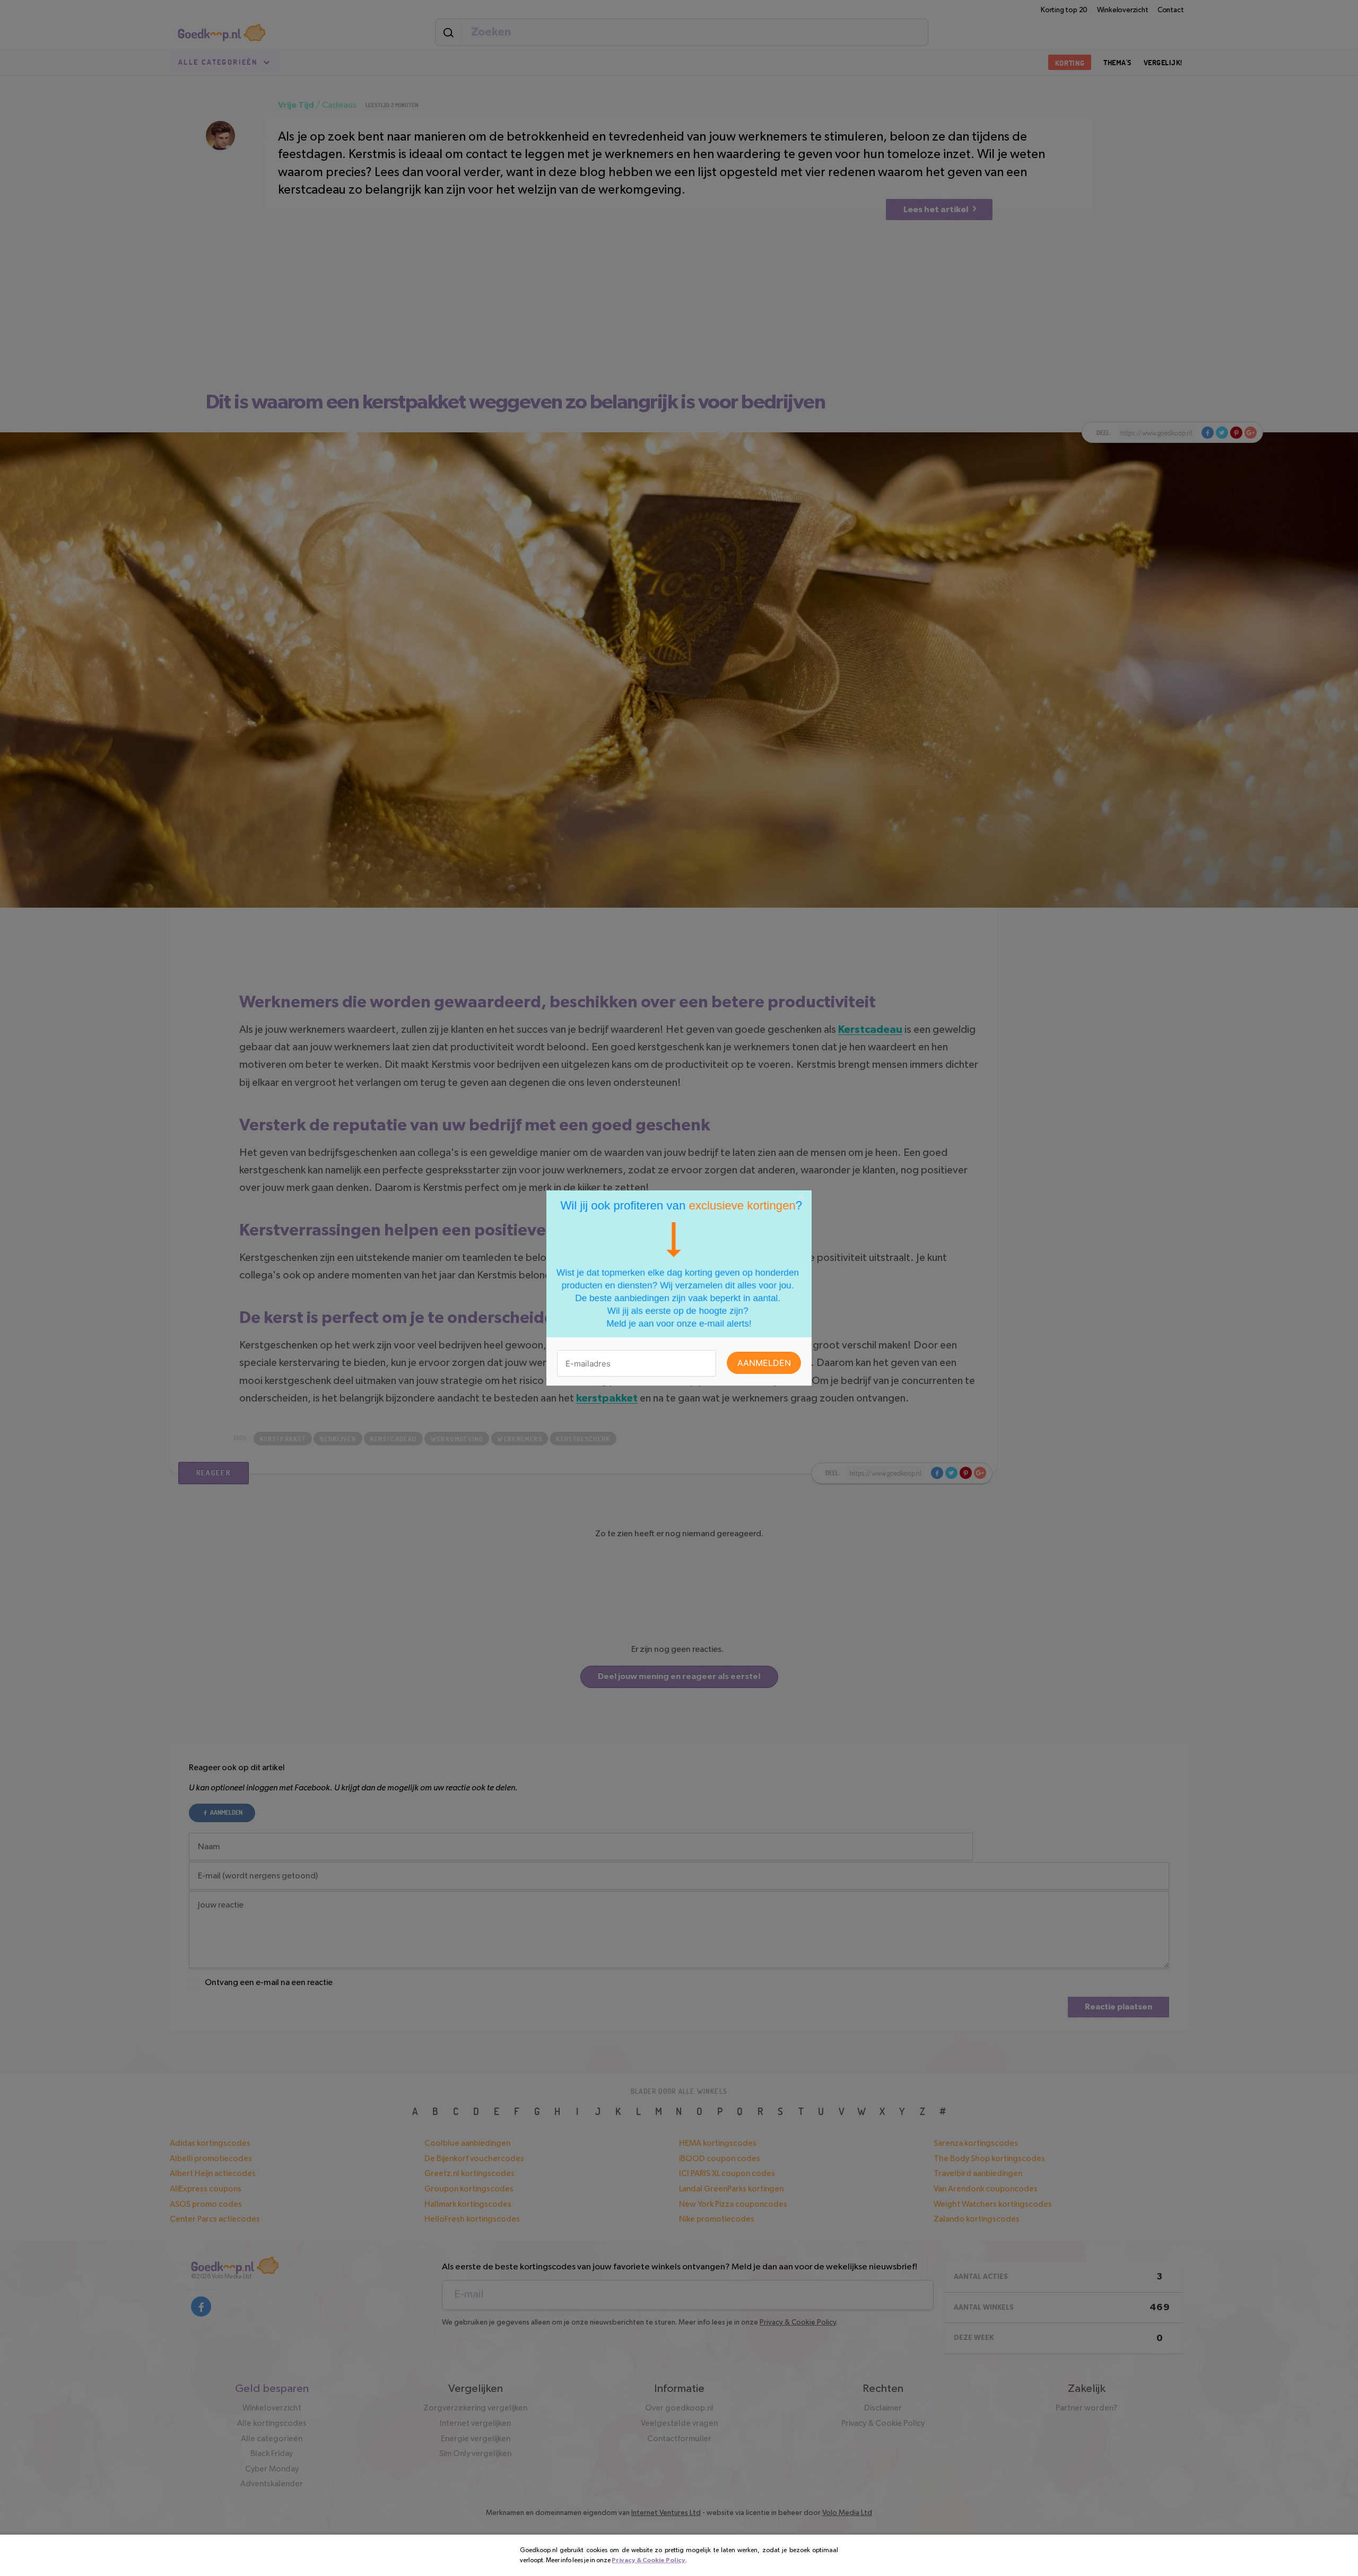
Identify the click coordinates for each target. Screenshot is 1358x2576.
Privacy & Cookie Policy (648, 2560)
